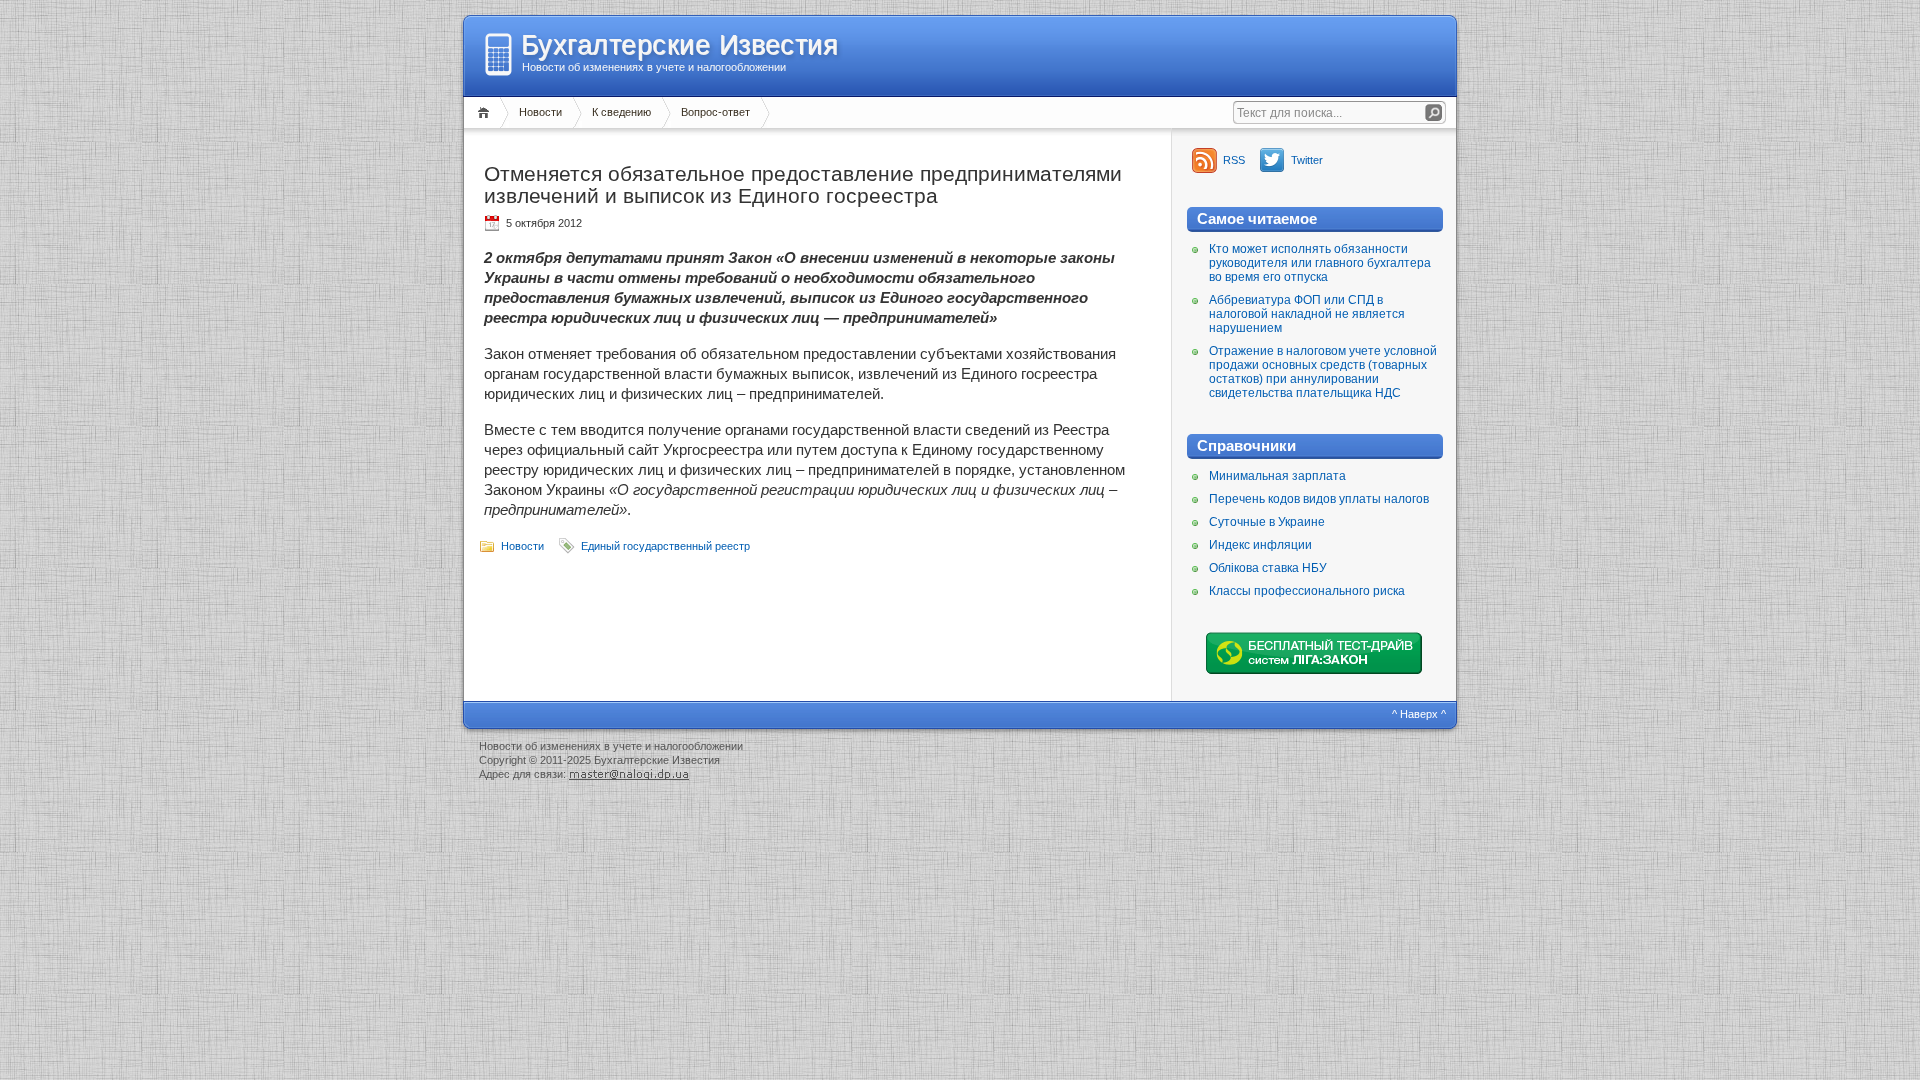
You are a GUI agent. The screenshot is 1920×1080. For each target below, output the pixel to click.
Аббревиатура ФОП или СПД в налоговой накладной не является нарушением (1307, 314)
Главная (486, 112)
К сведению (621, 112)
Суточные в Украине (1267, 522)
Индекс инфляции (1260, 545)
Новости (540, 112)
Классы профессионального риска (1307, 591)
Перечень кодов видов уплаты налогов (1319, 499)
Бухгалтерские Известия (679, 45)
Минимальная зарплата (1277, 476)
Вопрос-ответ (715, 112)
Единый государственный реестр (665, 546)
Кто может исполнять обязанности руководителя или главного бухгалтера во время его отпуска (1320, 263)
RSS (1234, 160)
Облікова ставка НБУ (1268, 568)
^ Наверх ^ (1419, 714)
